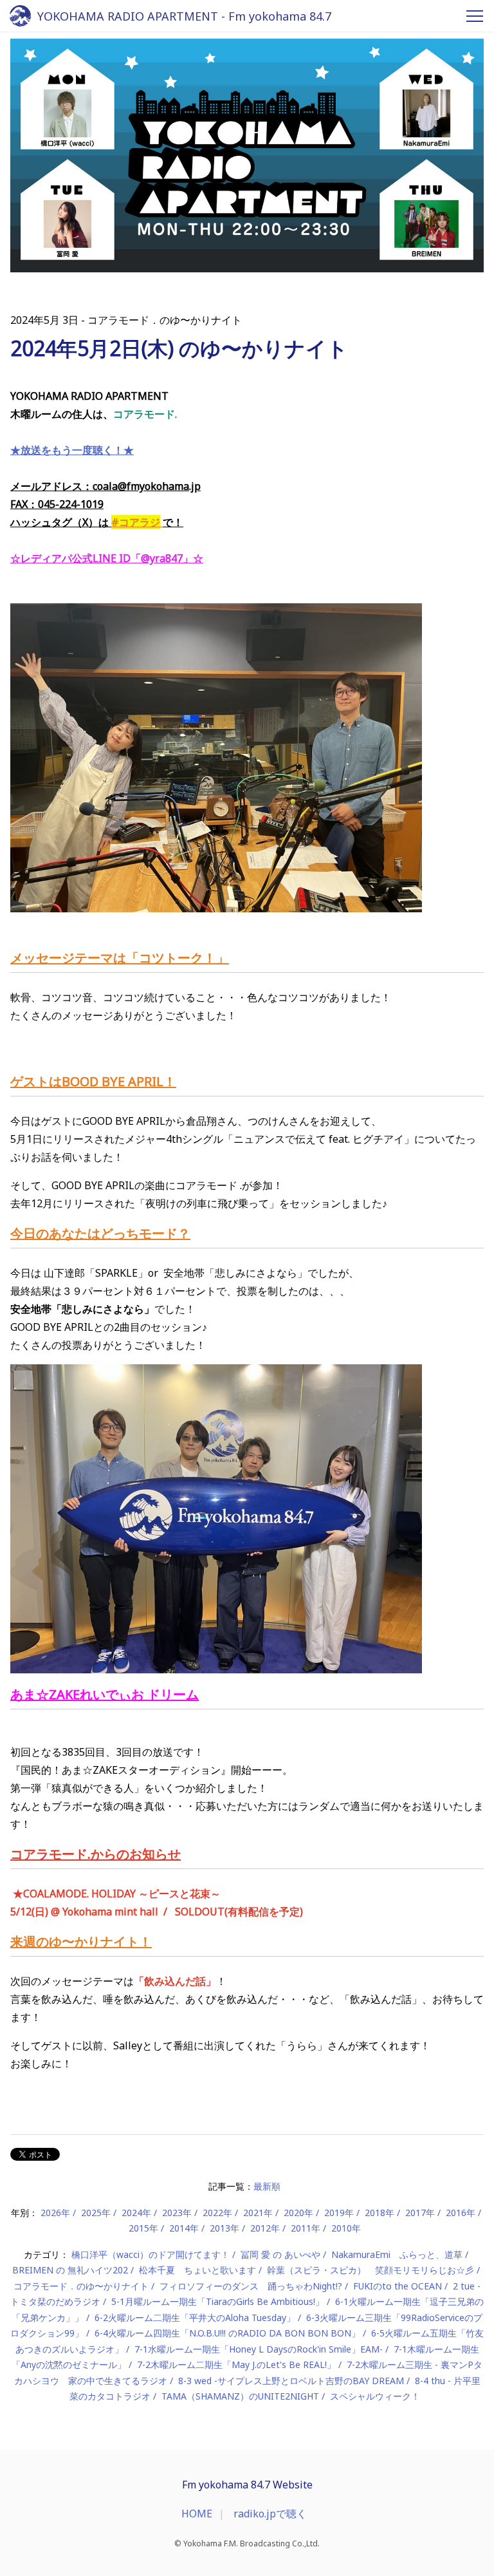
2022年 (217, 2213)
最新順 (267, 2186)
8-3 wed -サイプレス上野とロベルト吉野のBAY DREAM (291, 2381)
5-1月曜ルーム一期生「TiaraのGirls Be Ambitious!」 (218, 2301)
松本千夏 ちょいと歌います (197, 2270)
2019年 (339, 2213)
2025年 (96, 2213)
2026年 (55, 2213)
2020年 (298, 2213)
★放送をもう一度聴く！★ (72, 450)
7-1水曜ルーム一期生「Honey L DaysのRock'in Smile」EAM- (259, 2349)
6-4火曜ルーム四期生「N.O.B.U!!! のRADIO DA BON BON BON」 (227, 2333)
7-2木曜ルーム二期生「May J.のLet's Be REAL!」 (236, 2364)
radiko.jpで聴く (270, 2514)
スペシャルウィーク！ (375, 2396)
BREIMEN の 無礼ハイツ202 (70, 2270)
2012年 (265, 2228)
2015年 (143, 2228)
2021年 (258, 2213)
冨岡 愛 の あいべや (280, 2254)
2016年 (461, 2213)
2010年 (346, 2228)
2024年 (136, 2213)
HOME (197, 2514)
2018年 (380, 2213)
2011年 (306, 2228)
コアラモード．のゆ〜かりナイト (81, 2286)
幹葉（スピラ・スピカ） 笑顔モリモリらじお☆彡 (370, 2270)
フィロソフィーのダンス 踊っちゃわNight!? (251, 2286)
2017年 (420, 2213)
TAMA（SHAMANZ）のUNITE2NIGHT (240, 2396)
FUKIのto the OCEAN (398, 2286)
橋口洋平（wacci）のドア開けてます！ (151, 2254)
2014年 (184, 2228)
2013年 (224, 2228)
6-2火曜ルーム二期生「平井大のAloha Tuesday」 (195, 2317)
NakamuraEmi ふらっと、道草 (397, 2254)
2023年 (177, 2213)
